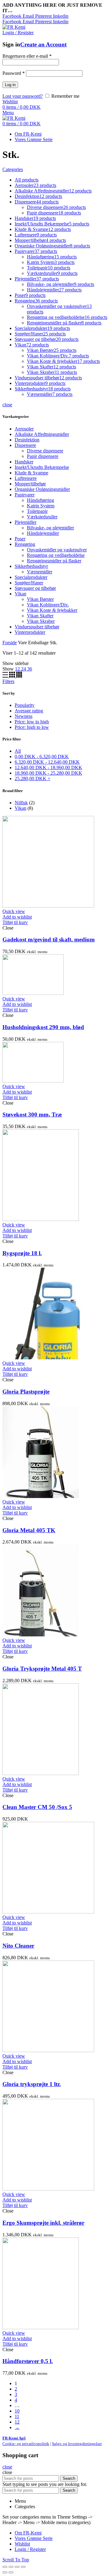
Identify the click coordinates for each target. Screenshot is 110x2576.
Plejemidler (26, 522)
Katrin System (41, 506)
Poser (20, 539)
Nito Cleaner (18, 1946)
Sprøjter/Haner (29, 583)
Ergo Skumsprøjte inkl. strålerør (43, 2223)
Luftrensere (26, 478)
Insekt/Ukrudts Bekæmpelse (42, 467)
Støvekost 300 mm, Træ (32, 1114)
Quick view (14, 911)
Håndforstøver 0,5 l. (28, 2361)
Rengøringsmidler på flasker (54, 561)
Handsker (24, 462)
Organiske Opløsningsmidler (42, 489)
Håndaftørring (40, 500)
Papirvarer (25, 495)
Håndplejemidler (43, 533)
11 (17, 2416)
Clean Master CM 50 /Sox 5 (37, 1807)
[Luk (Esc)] (5, 2567)
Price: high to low (32, 727)
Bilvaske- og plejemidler (50, 528)
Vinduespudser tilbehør (37, 627)
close (7, 405)
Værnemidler (40, 572)
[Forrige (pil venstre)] (5, 2572)
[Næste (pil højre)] (11, 2572)
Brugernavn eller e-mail (27, 56)
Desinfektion (27, 440)
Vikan (20, 594)
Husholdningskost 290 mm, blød (43, 1027)
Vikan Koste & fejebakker (52, 610)
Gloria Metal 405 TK (29, 1530)
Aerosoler (24, 429)
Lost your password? (23, 96)
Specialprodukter (31, 577)
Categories (13, 169)
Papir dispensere (43, 456)
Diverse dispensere (45, 451)
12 (17, 2422)
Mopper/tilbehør (30, 484)
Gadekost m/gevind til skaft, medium (49, 939)
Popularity (25, 705)
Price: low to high (32, 722)
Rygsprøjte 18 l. (22, 1253)
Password (14, 73)
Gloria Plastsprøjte (26, 1392)
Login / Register (30, 2549)
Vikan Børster (40, 599)
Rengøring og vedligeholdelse (56, 555)
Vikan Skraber (41, 621)
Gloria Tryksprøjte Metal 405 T (42, 1669)
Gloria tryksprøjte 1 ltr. (32, 2084)
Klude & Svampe (31, 473)
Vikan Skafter (40, 616)
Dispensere (25, 445)
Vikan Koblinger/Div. (48, 605)
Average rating (29, 711)
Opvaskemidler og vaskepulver (57, 550)
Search (69, 2478)
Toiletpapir (37, 511)
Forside (10, 643)
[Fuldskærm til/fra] (17, 2567)
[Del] (11, 2567)
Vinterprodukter (30, 632)
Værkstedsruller (42, 517)
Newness (24, 716)
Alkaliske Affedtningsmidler (42, 434)
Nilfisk (21, 803)
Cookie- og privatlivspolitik (26, 2444)
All (18, 751)
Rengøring (25, 544)
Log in (10, 85)
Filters (8, 681)
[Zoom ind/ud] (23, 2567)
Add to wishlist (17, 917)
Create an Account (43, 44)
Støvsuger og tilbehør (35, 588)
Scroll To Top (16, 2560)
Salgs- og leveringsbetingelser (77, 2444)
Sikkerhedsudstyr (31, 566)
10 (17, 2411)
